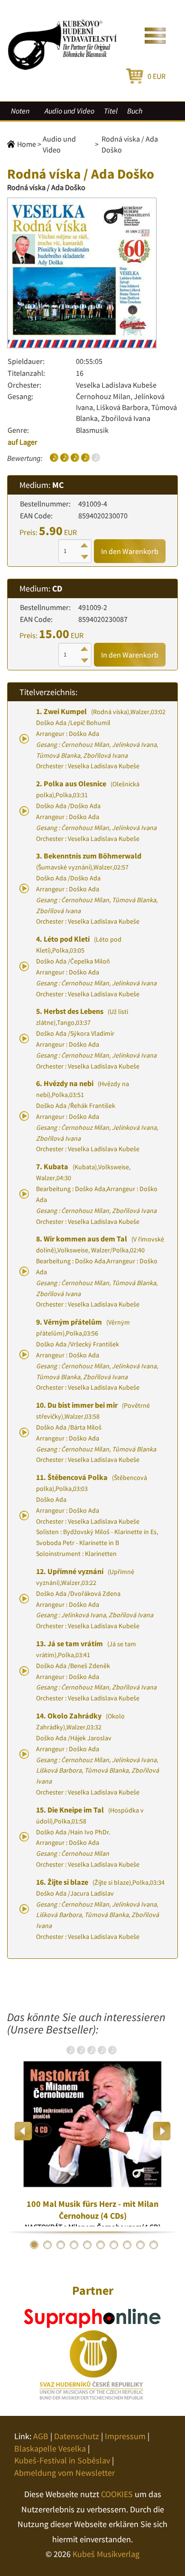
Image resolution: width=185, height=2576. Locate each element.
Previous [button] (23, 2131)
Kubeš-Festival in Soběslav (62, 2460)
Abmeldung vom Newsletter (65, 2473)
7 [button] (114, 2245)
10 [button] (154, 2245)
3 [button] (61, 2245)
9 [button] (140, 2245)
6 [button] (101, 2245)
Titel (111, 111)
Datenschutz (77, 2436)
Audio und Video (69, 111)
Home (27, 144)
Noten (20, 111)
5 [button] (87, 2245)
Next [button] (162, 2131)
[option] (92, 2131)
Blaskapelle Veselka (50, 2448)
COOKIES (117, 2494)
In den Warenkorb (130, 551)
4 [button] (74, 2245)
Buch (135, 111)
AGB (41, 2436)
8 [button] (127, 2245)
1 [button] (34, 2245)
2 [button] (47, 2245)
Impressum (125, 2436)
